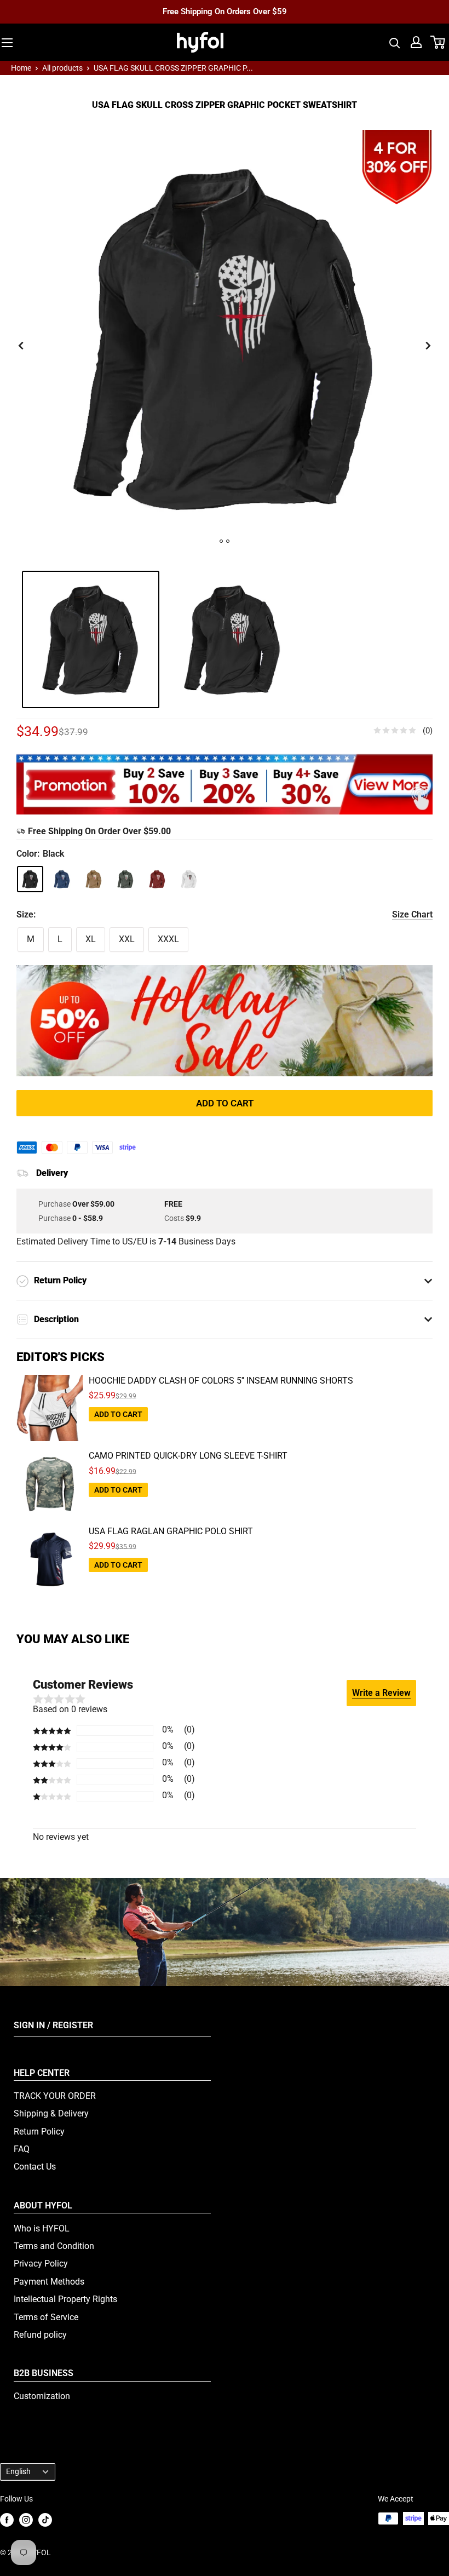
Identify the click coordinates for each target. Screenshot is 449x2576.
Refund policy (40, 2335)
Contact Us (35, 2167)
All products (62, 68)
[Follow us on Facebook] (7, 2519)
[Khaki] (94, 879)
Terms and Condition (54, 2246)
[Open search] (395, 42)
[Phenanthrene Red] (157, 879)
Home (21, 68)
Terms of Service (46, 2317)
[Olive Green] (125, 879)
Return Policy (39, 2132)
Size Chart (412, 914)
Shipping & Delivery (51, 2113)
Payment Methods (49, 2282)
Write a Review (381, 1693)
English (18, 2471)
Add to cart (225, 1103)
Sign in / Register (53, 2025)
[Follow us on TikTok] (45, 2519)
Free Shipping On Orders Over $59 (225, 12)
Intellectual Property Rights (65, 2299)
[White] (189, 879)
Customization (42, 2396)
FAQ (22, 2149)
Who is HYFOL (42, 2228)
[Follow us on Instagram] (26, 2519)
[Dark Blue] (62, 879)
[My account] (416, 42)
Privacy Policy (41, 2264)
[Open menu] (7, 43)
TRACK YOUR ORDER (55, 2096)
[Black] (30, 879)
